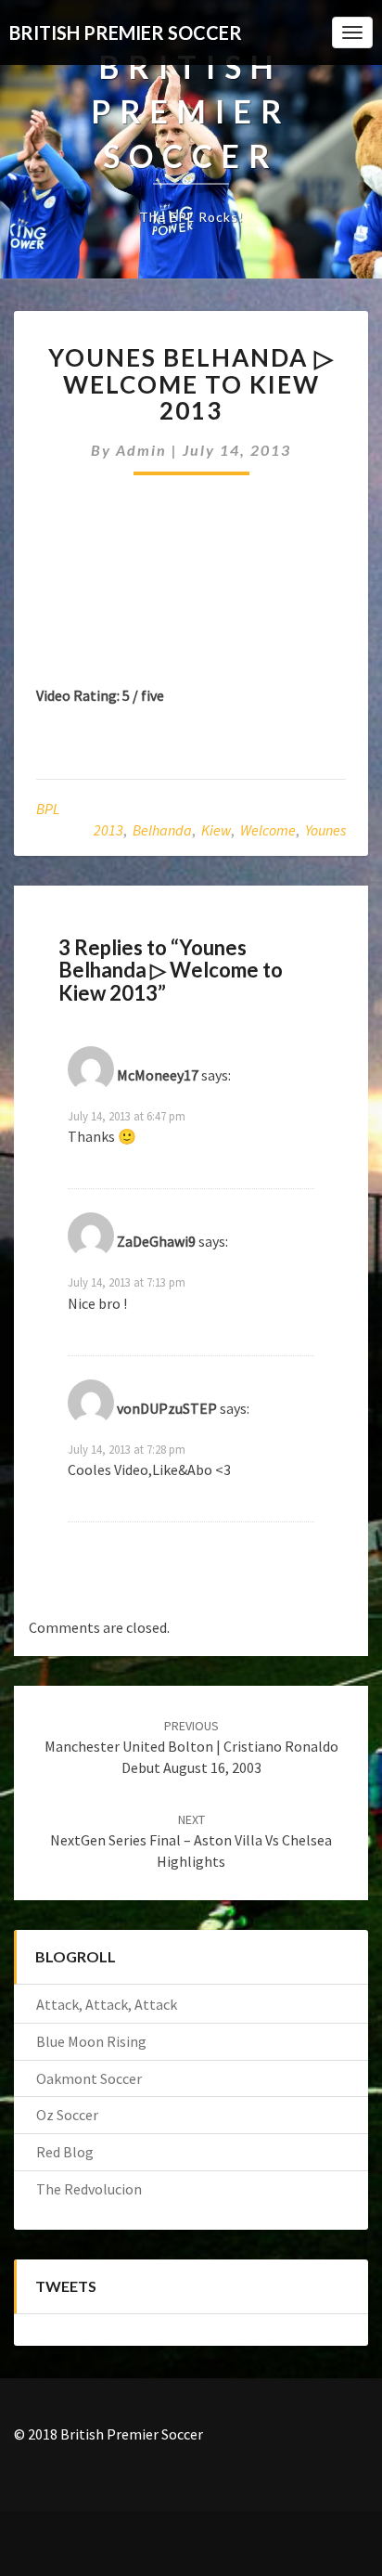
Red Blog (65, 2152)
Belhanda (162, 830)
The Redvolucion (89, 2189)
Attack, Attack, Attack (107, 2004)
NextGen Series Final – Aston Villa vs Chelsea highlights (191, 1841)
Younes (325, 830)
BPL (48, 809)
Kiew (216, 830)
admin (141, 450)
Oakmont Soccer (89, 2078)
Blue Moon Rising (91, 2041)
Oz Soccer (67, 2115)
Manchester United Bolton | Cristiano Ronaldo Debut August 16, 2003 (191, 1747)
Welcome (268, 830)
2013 (108, 830)
